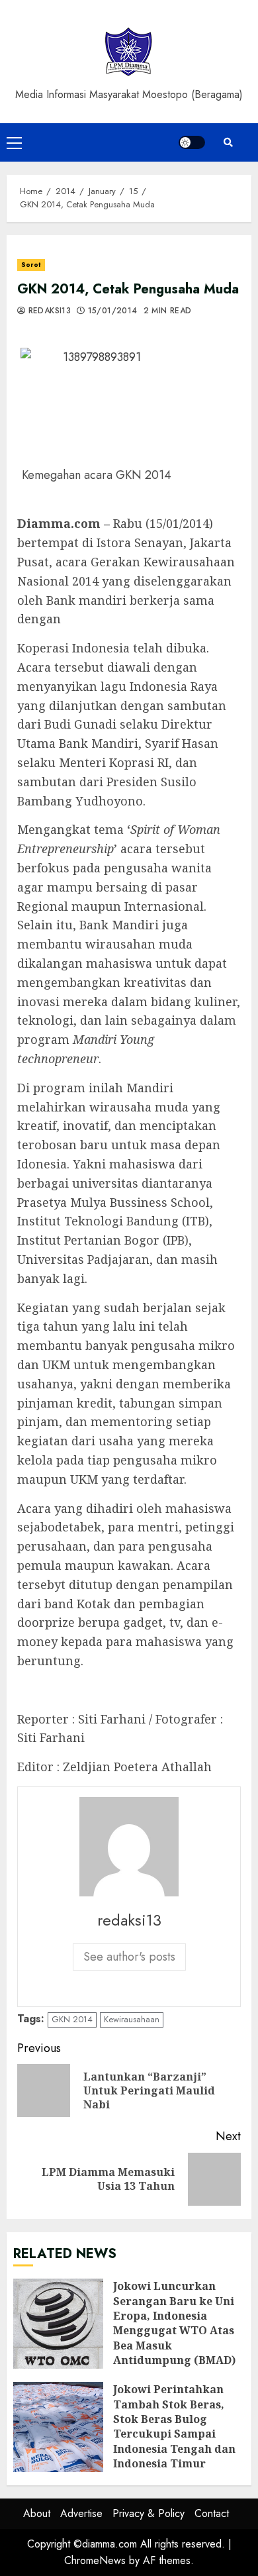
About (37, 2513)
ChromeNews (95, 2560)
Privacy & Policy (149, 2513)
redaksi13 (48, 311)
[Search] (228, 142)
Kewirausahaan (132, 2019)
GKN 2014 (72, 2019)
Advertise (81, 2513)
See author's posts (129, 1957)
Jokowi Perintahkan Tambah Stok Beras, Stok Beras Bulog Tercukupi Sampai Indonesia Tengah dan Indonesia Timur (58, 2427)
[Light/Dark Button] (192, 142)
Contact (212, 2513)
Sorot (31, 265)
